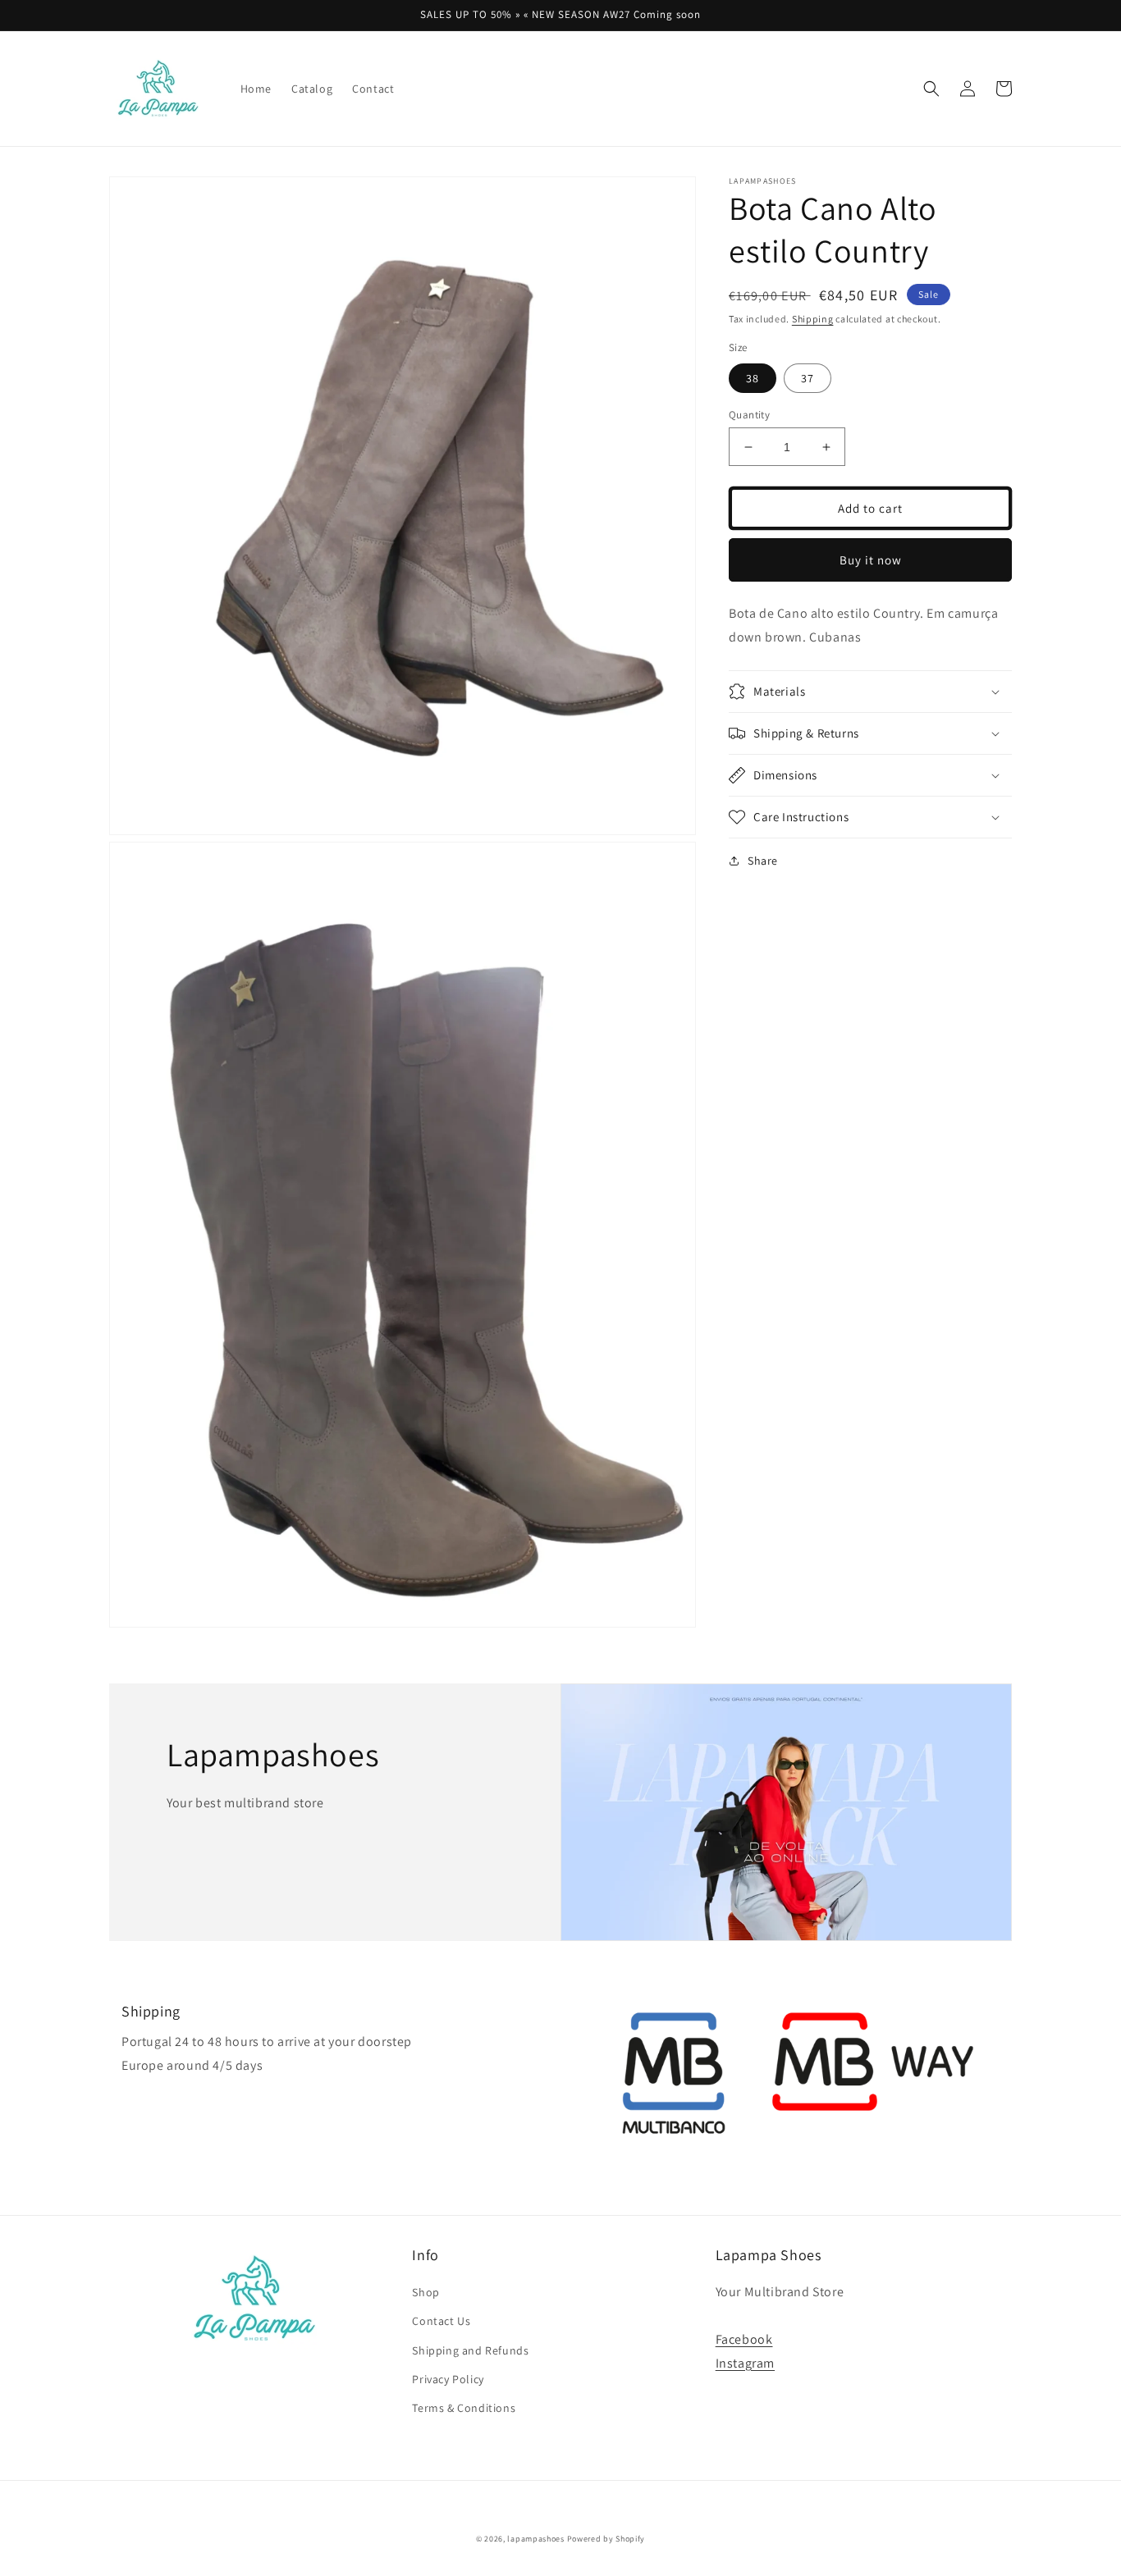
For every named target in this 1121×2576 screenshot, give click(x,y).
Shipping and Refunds (470, 2350)
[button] (931, 89)
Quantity (749, 415)
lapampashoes (535, 2539)
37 (808, 378)
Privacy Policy (448, 2379)
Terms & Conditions (464, 2408)
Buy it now (871, 560)
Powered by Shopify (606, 2539)
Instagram (745, 2363)
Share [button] (763, 861)
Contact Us (441, 2321)
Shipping (813, 319)
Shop (426, 2292)
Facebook (744, 2339)
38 (753, 378)
